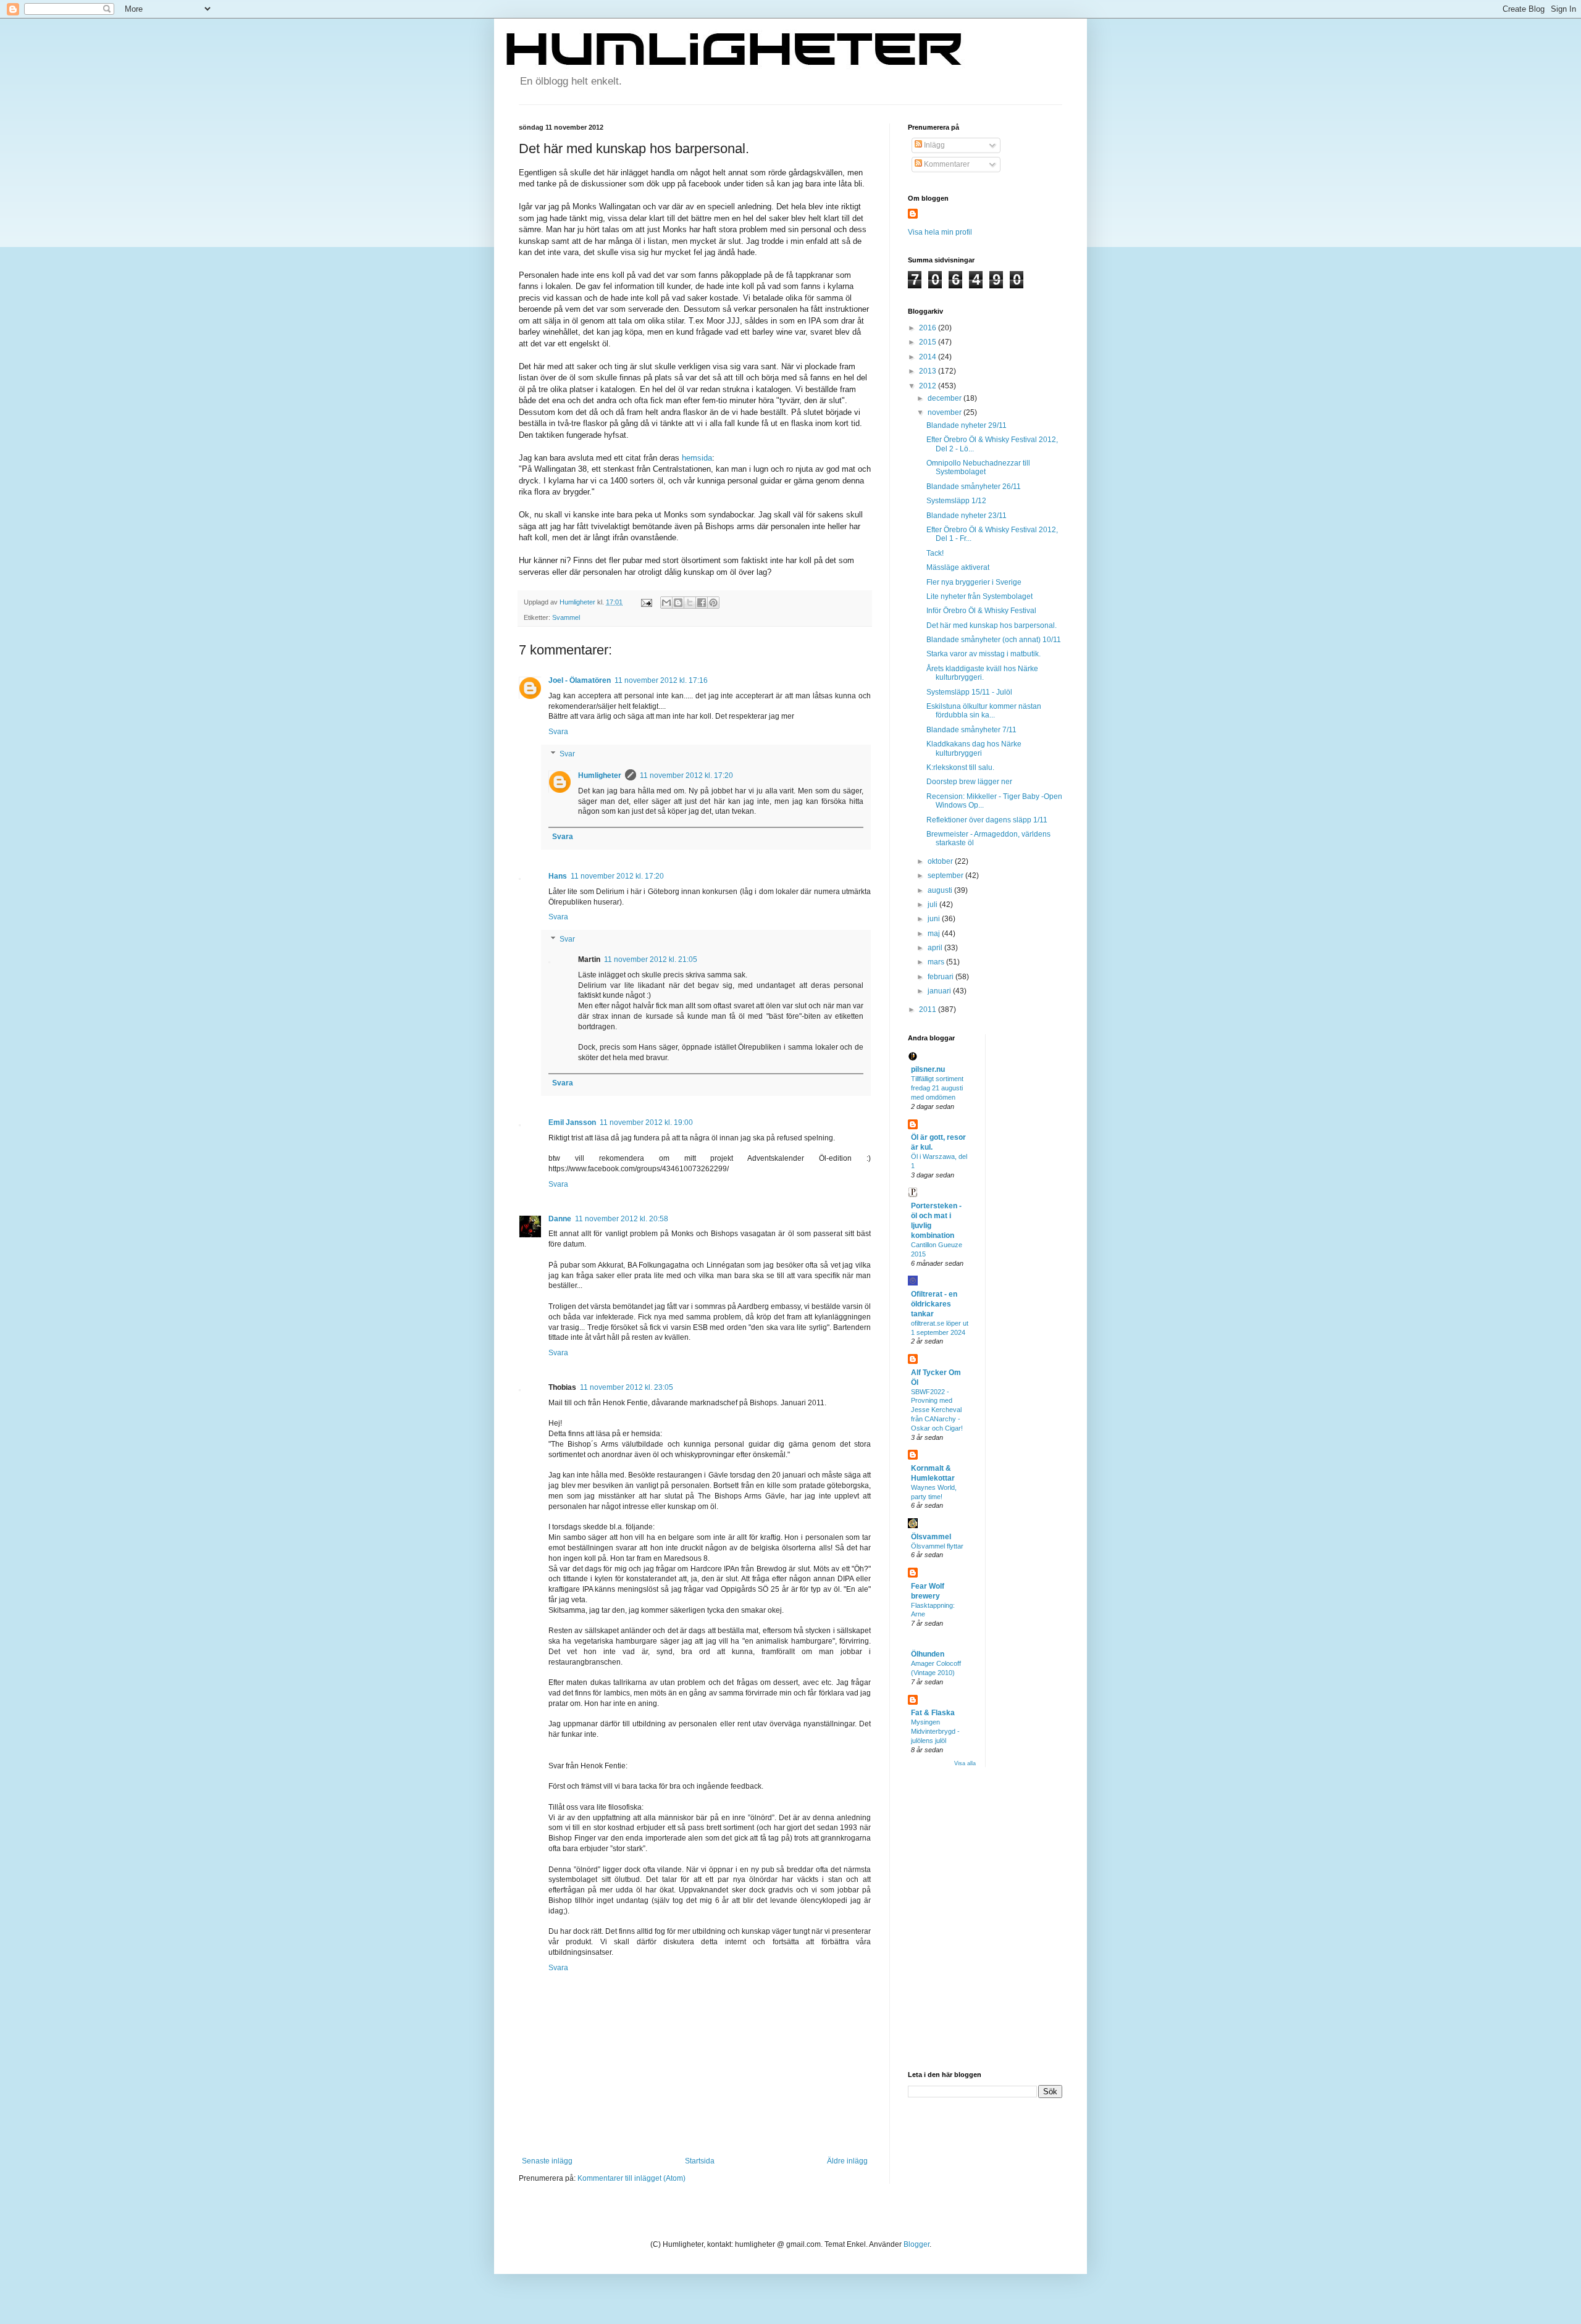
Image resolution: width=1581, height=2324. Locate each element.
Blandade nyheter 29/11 (967, 425)
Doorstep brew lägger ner (969, 782)
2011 (929, 1009)
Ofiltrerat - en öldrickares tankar (934, 1304)
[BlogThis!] (678, 603)
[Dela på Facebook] (702, 603)
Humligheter (600, 775)
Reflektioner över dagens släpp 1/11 (987, 820)
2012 (929, 386)
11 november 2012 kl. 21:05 (651, 959)
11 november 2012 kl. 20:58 (622, 1219)
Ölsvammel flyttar (937, 1546)
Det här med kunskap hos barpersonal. (992, 625)
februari (941, 977)
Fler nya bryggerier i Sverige (974, 582)
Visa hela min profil (940, 232)
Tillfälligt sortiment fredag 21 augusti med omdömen (937, 1088)
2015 (929, 342)
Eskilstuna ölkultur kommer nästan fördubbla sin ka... (984, 711)
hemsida (697, 458)
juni (935, 919)
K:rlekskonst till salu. (960, 767)
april (936, 948)
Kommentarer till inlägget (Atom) (631, 2178)
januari (940, 991)
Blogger (916, 2244)
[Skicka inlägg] (646, 602)
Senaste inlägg (547, 2161)
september (946, 876)
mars (937, 962)
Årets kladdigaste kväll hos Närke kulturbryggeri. (982, 673)
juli (933, 905)
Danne (560, 1219)
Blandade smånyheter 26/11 (974, 487)
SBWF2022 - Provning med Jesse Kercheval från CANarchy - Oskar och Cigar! (937, 1410)
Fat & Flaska (933, 1713)
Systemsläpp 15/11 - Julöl (969, 692)
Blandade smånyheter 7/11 (971, 730)
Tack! (935, 553)
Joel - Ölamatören (580, 680)
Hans (558, 876)
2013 (929, 371)
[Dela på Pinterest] (713, 603)
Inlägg (933, 145)
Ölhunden (928, 1654)
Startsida (700, 2161)
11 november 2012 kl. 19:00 (646, 1122)
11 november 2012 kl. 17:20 (686, 775)
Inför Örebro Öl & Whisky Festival (981, 611)
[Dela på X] (690, 603)
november (946, 412)
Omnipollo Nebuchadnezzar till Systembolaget (978, 467)
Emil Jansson (572, 1122)
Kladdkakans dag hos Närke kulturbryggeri (974, 748)
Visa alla (965, 1763)
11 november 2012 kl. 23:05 (627, 1387)
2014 (929, 357)
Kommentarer (946, 164)
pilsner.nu (928, 1069)
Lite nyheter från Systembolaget (979, 596)
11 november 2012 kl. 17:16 (661, 680)
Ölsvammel (931, 1537)
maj (935, 934)
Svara (558, 732)
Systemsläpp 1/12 (956, 501)
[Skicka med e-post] (666, 603)
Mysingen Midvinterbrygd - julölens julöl (935, 1731)
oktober (941, 861)
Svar (567, 754)
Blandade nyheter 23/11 (967, 516)
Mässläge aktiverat (958, 567)
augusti (941, 890)
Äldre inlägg (847, 2161)
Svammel (566, 617)
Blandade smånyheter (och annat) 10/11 (994, 640)
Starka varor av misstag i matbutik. (983, 654)
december (946, 398)
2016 (929, 328)
